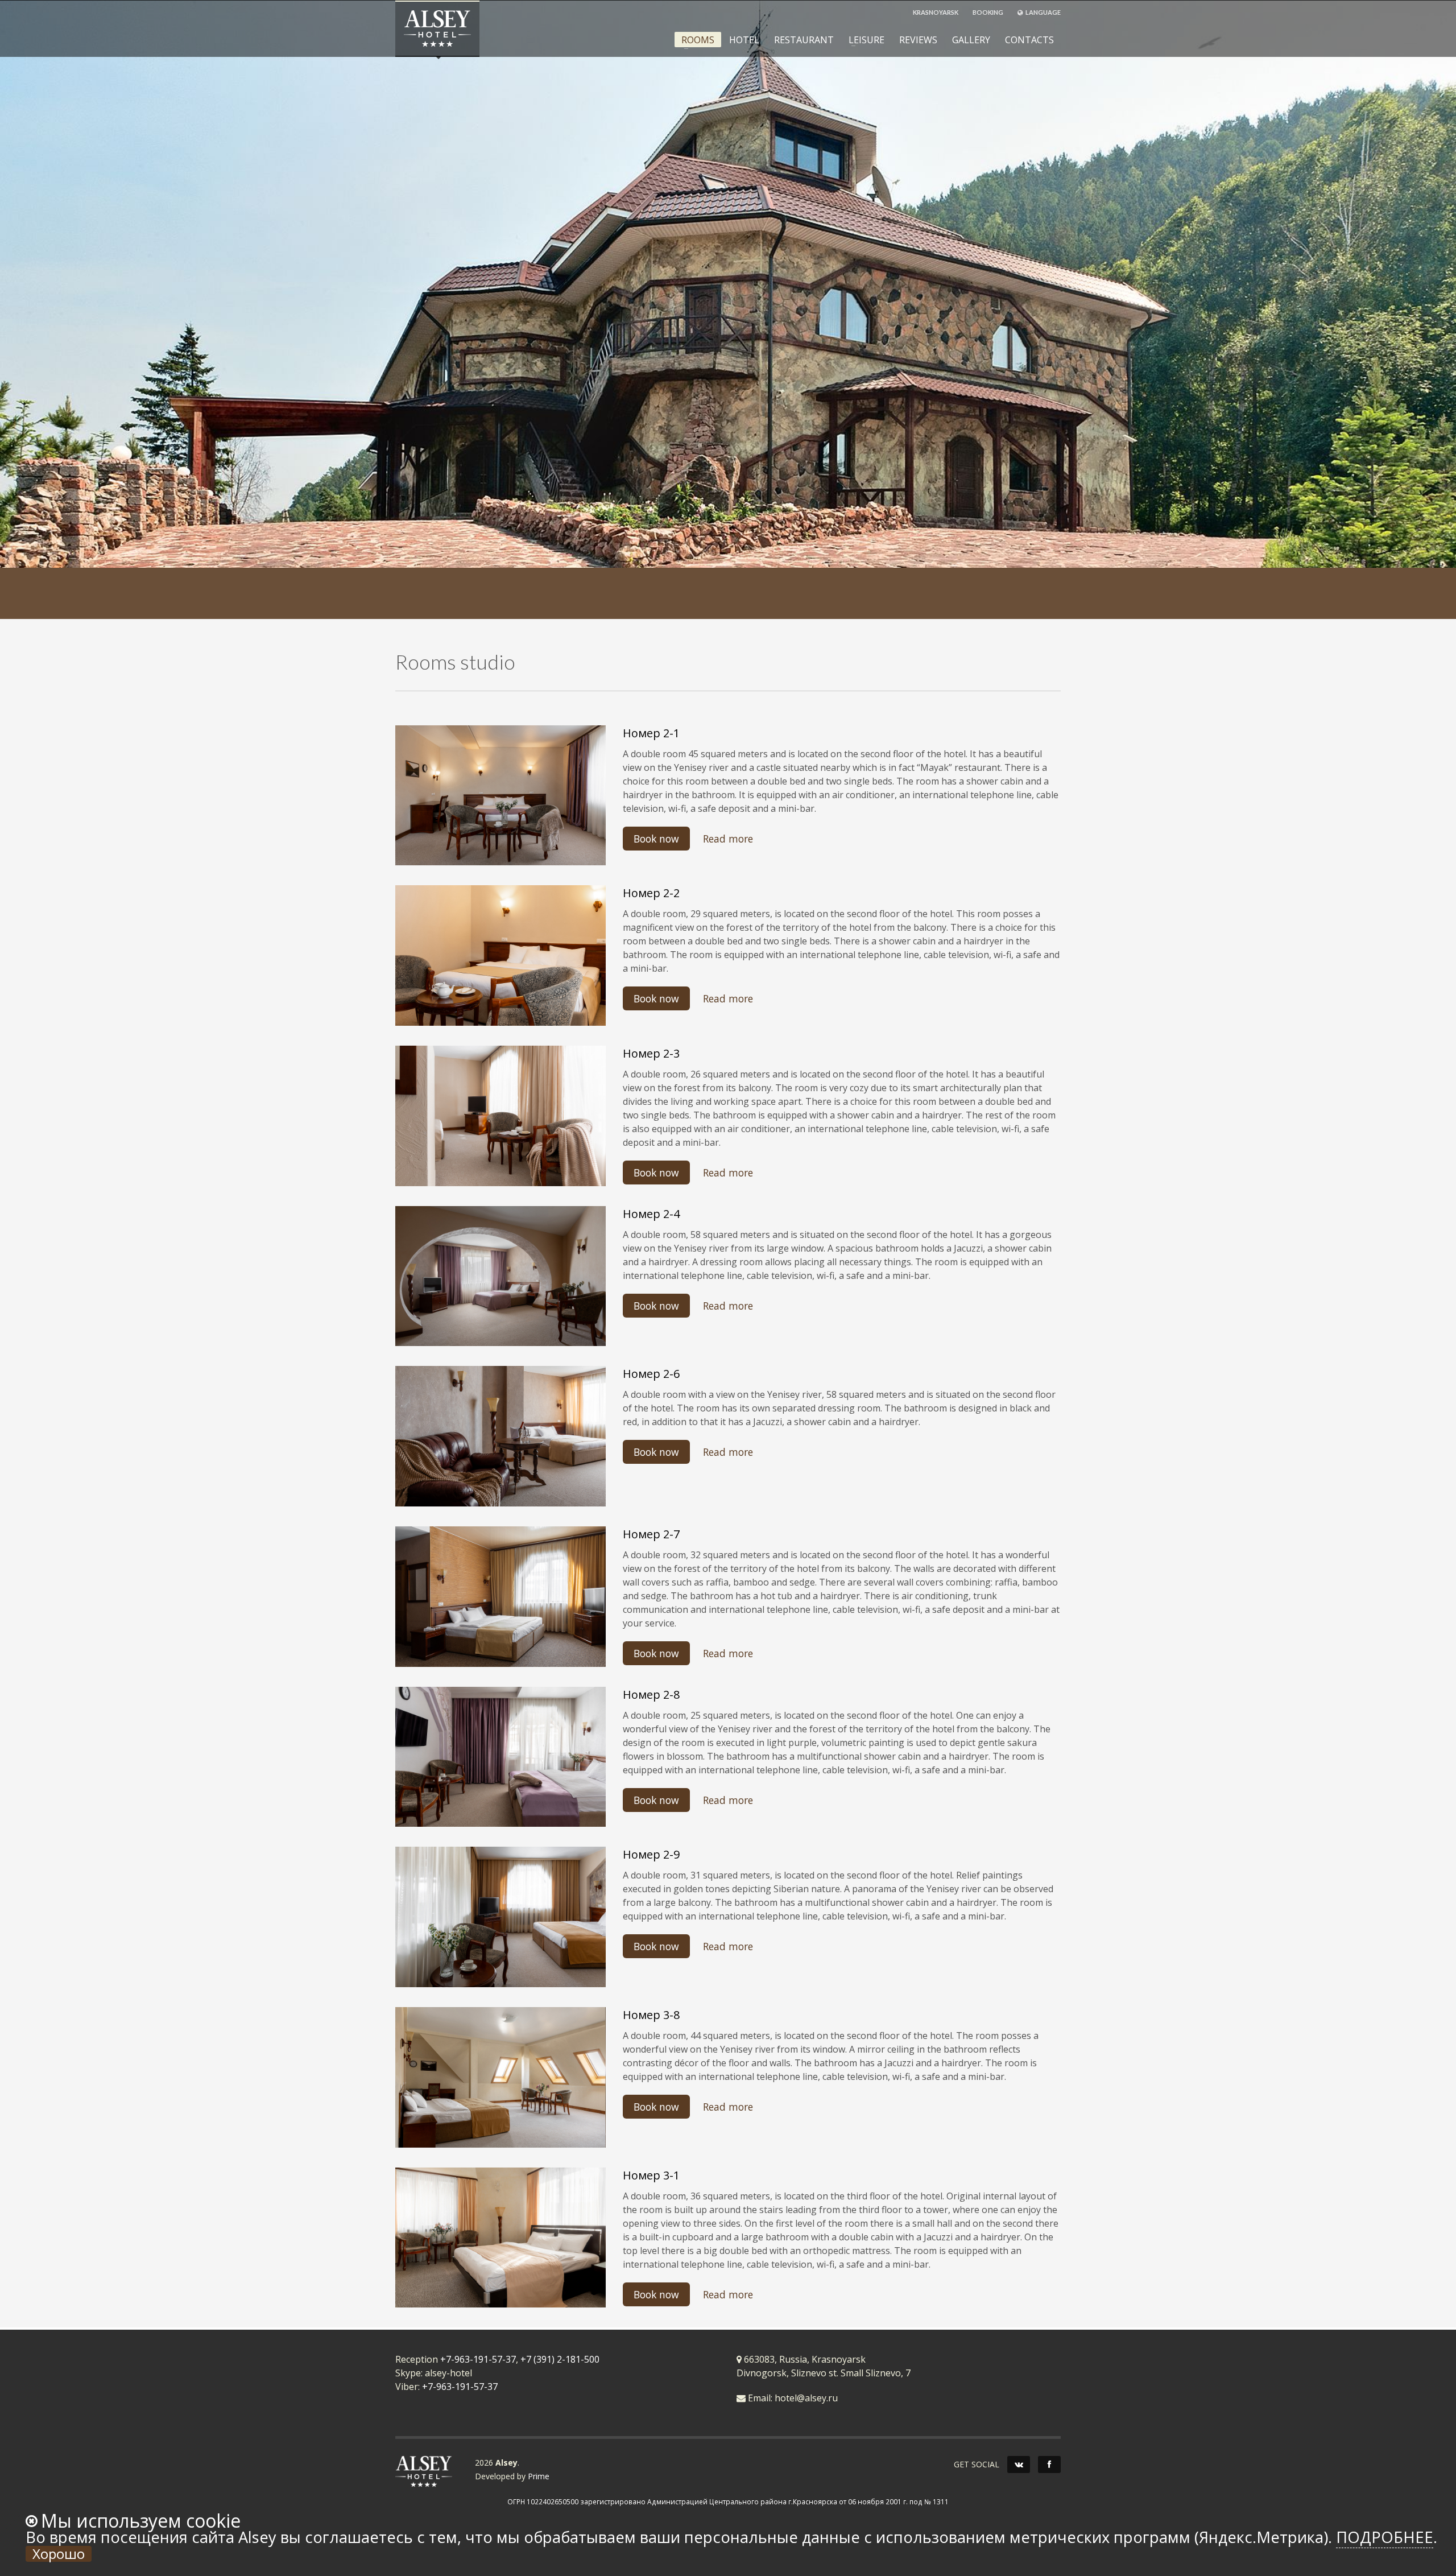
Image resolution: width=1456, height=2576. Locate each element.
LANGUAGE (1043, 12)
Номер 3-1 (651, 2175)
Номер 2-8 (651, 1694)
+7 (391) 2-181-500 (560, 2359)
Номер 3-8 (651, 2015)
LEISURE (863, 40)
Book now (656, 839)
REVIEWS (918, 40)
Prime (539, 2476)
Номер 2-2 (651, 893)
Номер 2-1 (651, 733)
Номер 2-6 (651, 1374)
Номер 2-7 (651, 1534)
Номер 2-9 (651, 1854)
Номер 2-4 (651, 1214)
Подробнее (1385, 2537)
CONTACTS (1029, 40)
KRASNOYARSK (936, 12)
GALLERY (971, 40)
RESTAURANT (804, 40)
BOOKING (988, 12)
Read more (728, 839)
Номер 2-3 (651, 1053)
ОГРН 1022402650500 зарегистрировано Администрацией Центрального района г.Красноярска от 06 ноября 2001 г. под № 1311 (728, 2501)
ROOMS (694, 40)
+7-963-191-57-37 (478, 2359)
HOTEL (744, 40)
